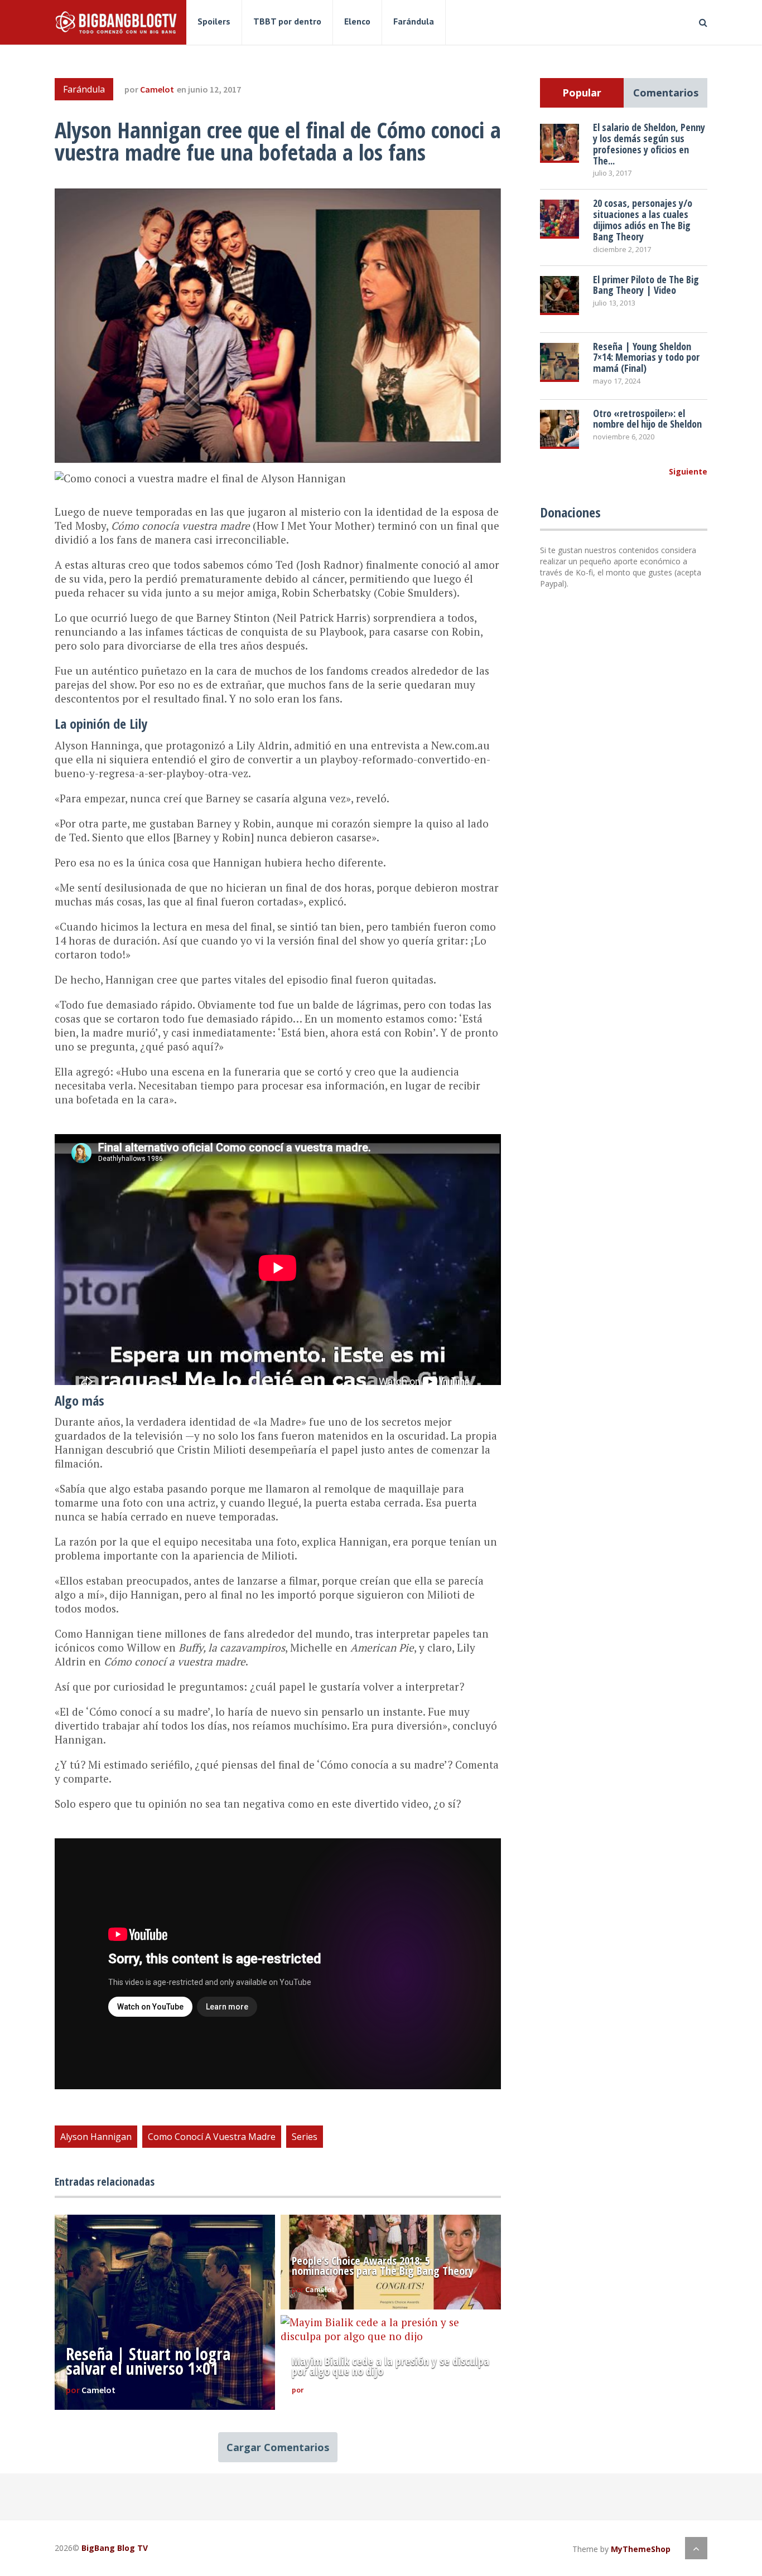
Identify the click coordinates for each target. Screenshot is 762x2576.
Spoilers (214, 21)
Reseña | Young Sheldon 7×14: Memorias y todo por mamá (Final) (646, 357)
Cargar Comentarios (278, 2447)
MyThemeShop (641, 2549)
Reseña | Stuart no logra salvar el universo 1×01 (148, 2361)
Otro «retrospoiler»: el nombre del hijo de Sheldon (647, 419)
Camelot (157, 89)
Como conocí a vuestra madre (212, 2137)
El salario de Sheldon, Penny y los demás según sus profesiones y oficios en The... (649, 144)
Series (305, 2137)
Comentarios (666, 93)
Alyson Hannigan (96, 2137)
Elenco (357, 21)
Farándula (414, 21)
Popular (582, 93)
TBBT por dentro (287, 21)
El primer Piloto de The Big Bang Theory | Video (646, 285)
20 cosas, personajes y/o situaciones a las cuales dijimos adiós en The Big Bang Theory (643, 219)
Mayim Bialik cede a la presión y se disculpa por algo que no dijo (390, 2366)
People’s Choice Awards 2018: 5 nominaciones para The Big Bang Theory (383, 2266)
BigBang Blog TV (115, 2548)
